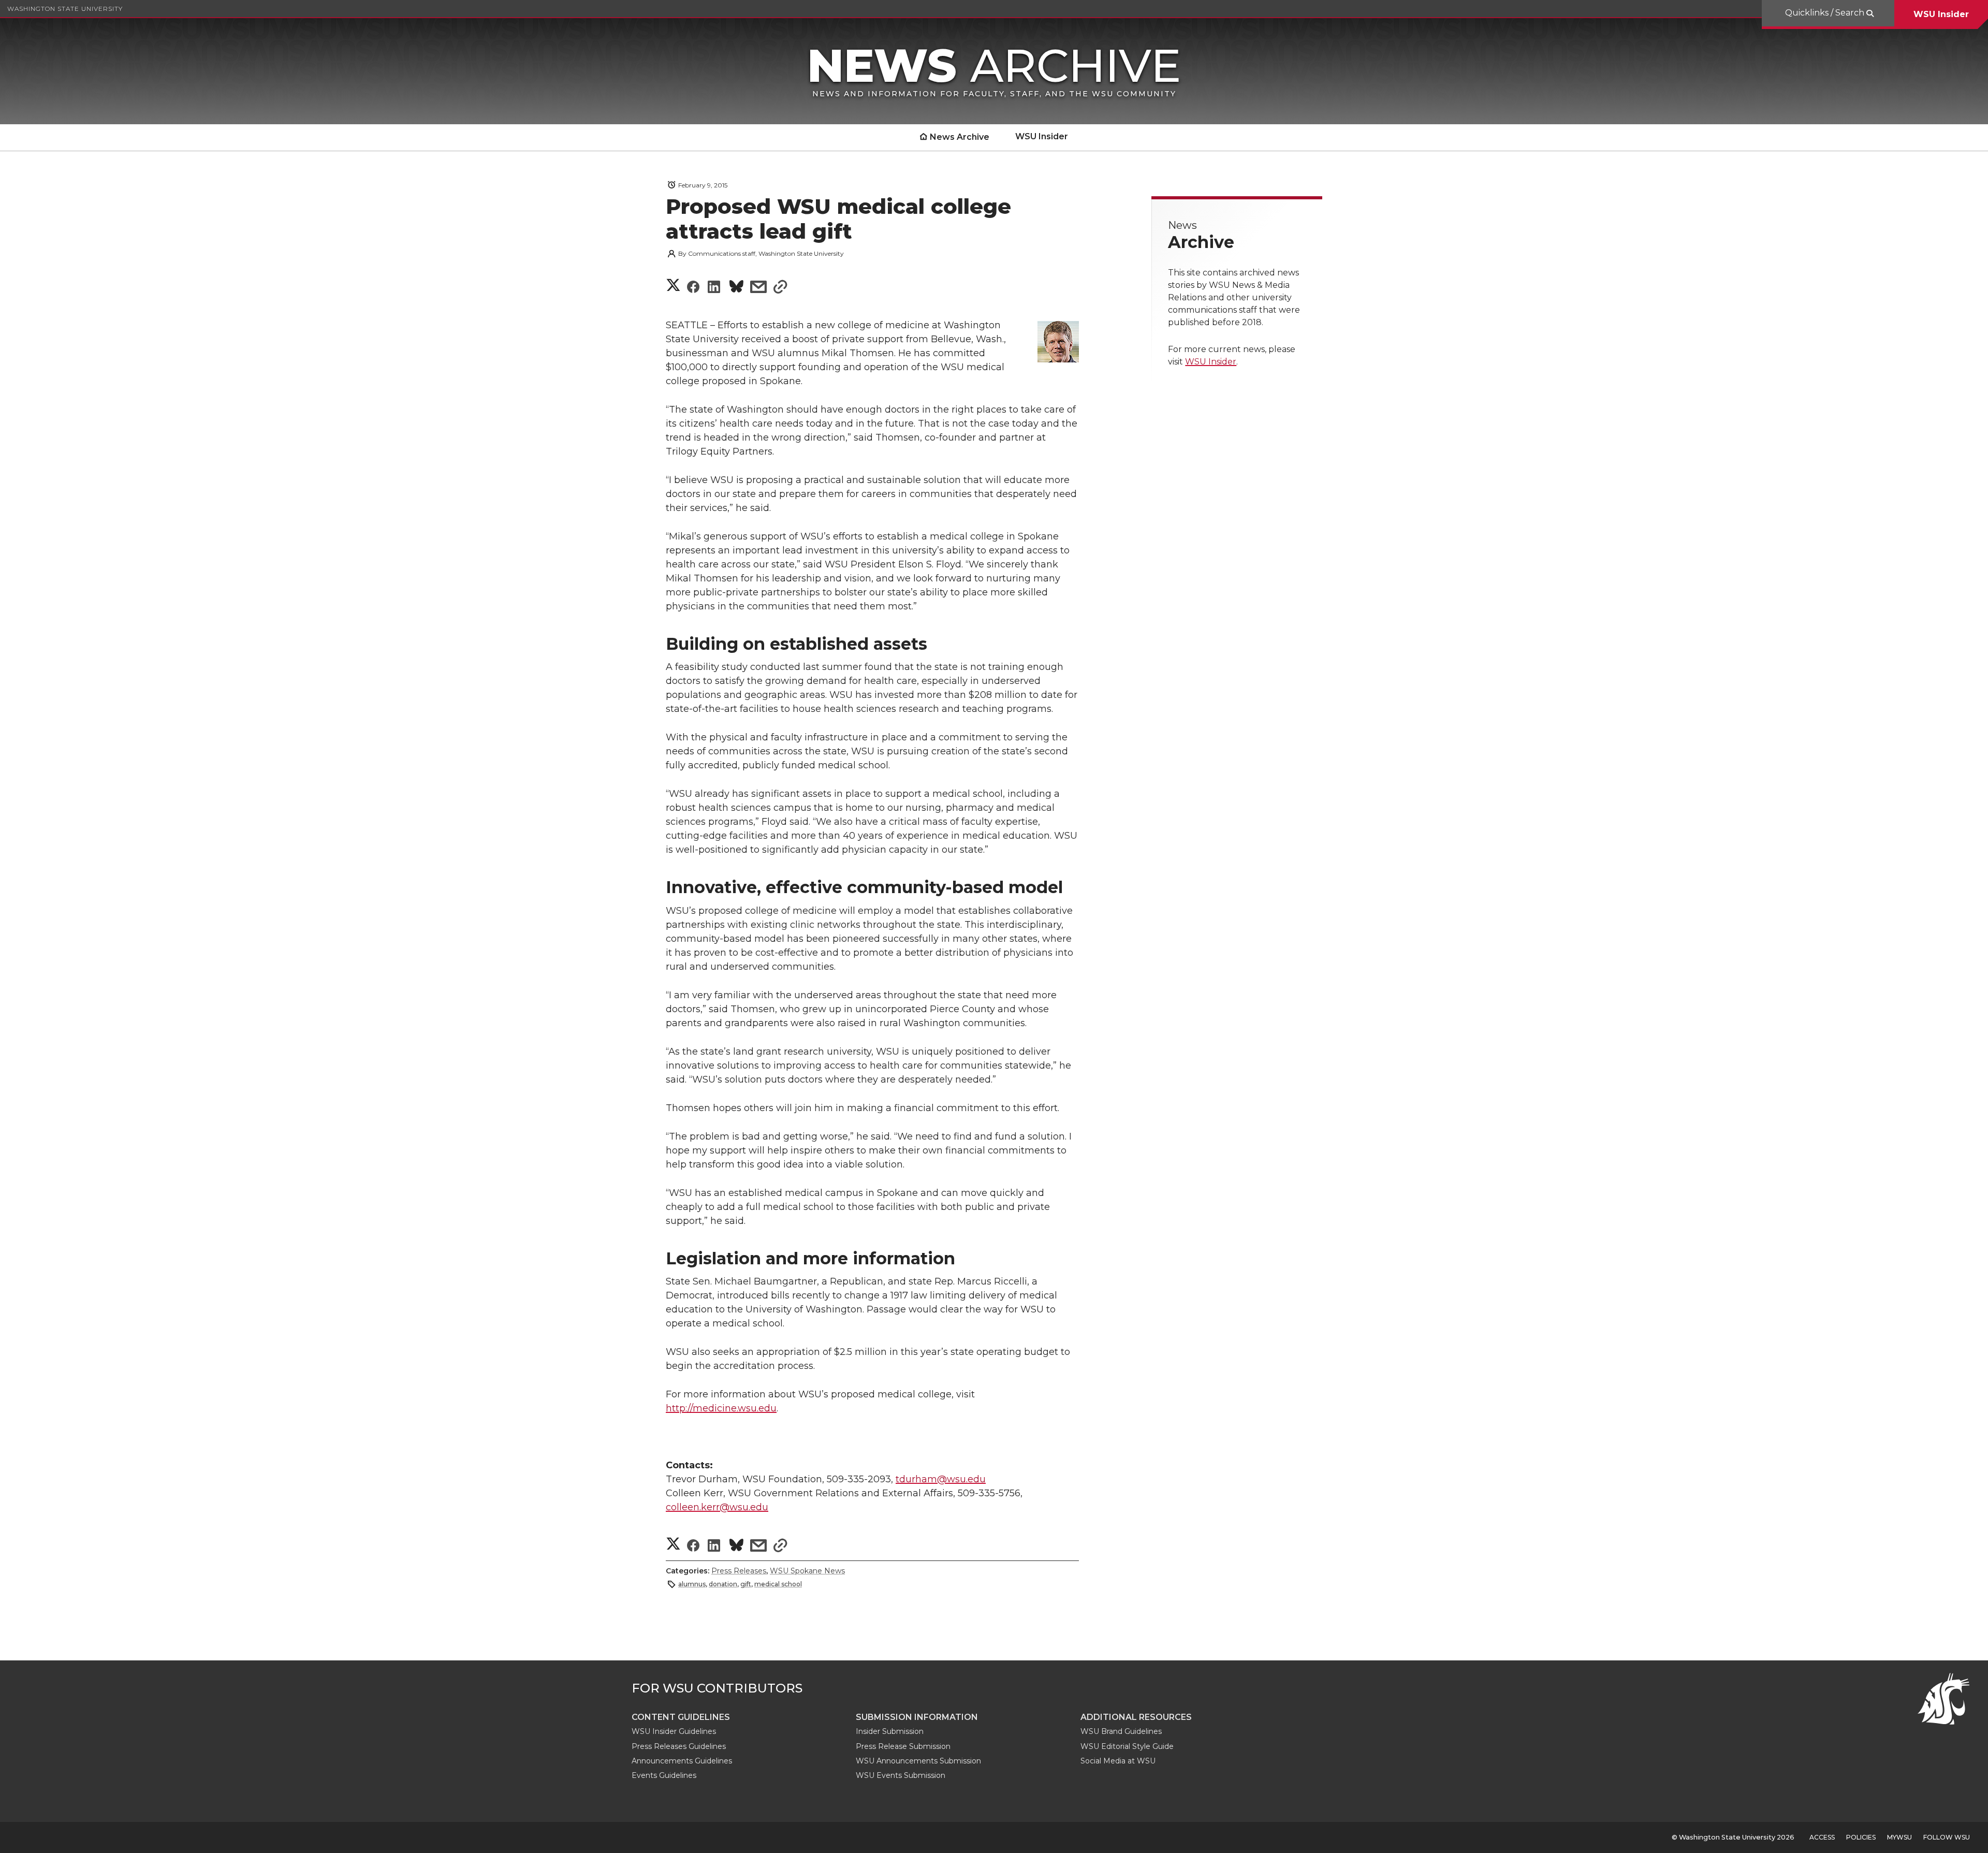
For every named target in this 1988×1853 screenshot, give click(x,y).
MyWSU (1899, 1837)
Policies (1861, 1837)
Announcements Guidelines (682, 1761)
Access (1822, 1837)
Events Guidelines (664, 1775)
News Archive (960, 137)
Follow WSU (1947, 1837)
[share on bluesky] (736, 288)
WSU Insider (1941, 14)
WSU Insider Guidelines (674, 1731)
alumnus (692, 1584)
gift (746, 1584)
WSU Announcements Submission (918, 1761)
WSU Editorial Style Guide (1127, 1746)
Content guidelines (681, 1717)
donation (723, 1584)
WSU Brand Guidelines (1121, 1731)
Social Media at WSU (1118, 1761)
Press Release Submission (903, 1746)
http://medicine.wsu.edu (721, 1408)
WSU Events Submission (901, 1775)
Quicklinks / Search (1826, 13)
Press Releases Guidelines (679, 1746)
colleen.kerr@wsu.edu (717, 1507)
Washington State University (65, 9)
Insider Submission (890, 1731)
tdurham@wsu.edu (941, 1479)
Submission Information (917, 1717)
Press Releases (739, 1571)
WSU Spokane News (807, 1571)
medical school (778, 1584)
